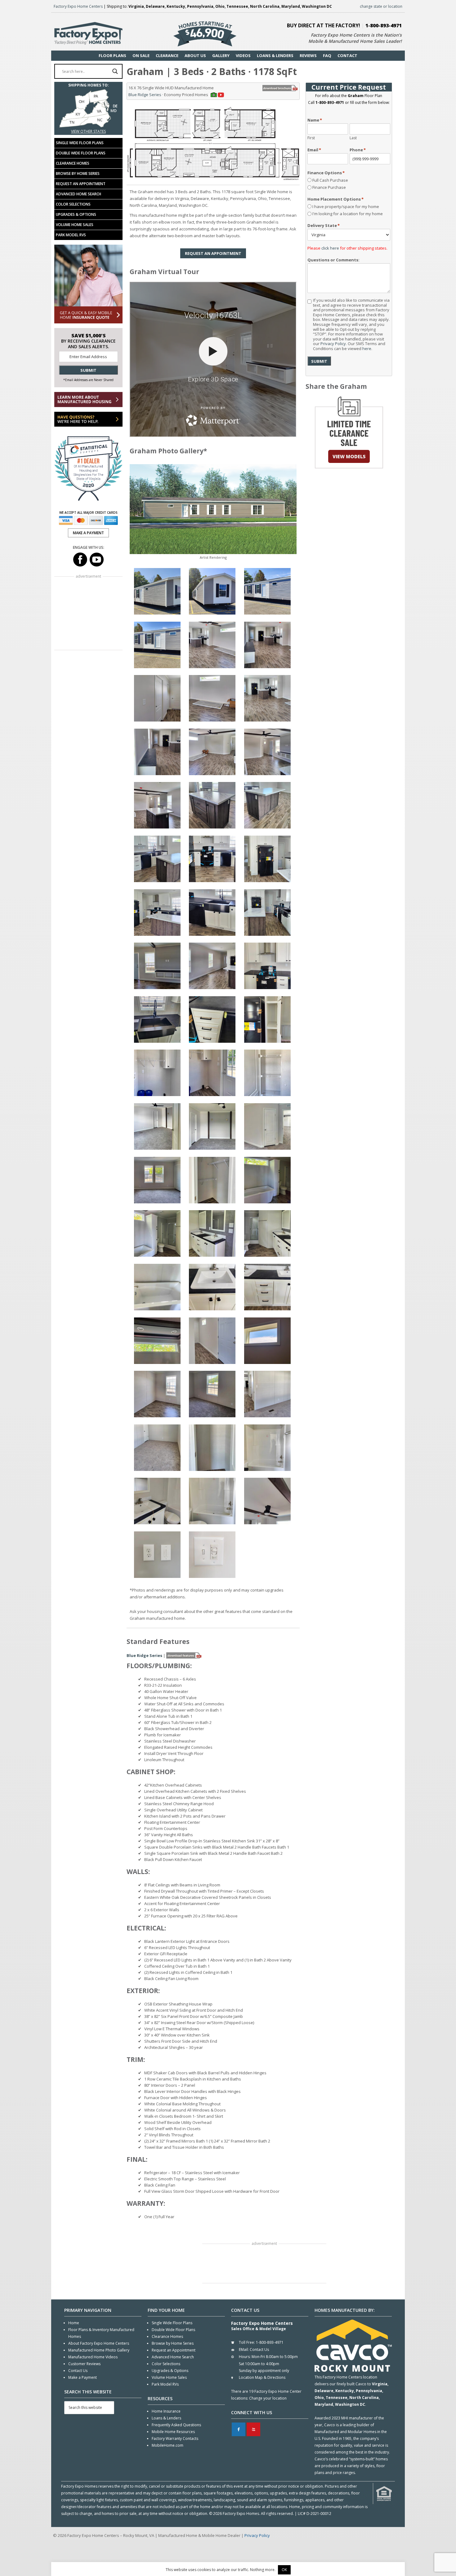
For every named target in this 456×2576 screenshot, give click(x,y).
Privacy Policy (333, 344)
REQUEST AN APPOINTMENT (213, 253)
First (311, 138)
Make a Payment (83, 2377)
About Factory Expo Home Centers (99, 2343)
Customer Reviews (84, 2364)
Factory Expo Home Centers (78, 6)
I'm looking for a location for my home (348, 214)
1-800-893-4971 (384, 25)
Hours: (245, 2357)
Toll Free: (247, 2342)
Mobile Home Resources (173, 2432)
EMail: (244, 2349)
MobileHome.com (168, 2445)
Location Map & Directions (262, 2377)
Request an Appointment (81, 184)
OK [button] (284, 2570)
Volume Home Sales (75, 225)
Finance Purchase (329, 187)
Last (353, 138)
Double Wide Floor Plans (81, 153)
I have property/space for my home (346, 207)
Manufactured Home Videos (93, 2357)
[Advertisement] (264, 2264)
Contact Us (78, 2371)
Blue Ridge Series (145, 95)
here (367, 349)
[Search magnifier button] (115, 71)
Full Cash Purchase (330, 180)
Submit (319, 361)
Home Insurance (166, 2411)
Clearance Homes (73, 163)
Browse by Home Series (78, 173)
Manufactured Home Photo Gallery (99, 2350)
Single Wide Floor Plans (80, 143)
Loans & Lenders (166, 2418)
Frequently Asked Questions (176, 2425)
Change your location (268, 2398)
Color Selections (73, 204)
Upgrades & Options (76, 214)
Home (74, 2323)
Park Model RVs (71, 235)
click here (330, 248)
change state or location (381, 6)
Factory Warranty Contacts (175, 2438)
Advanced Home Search (78, 194)
